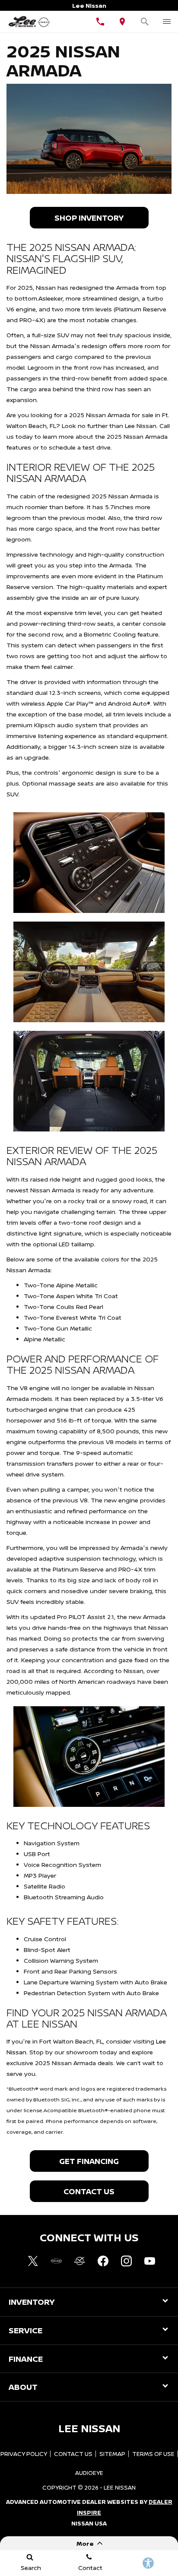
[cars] (56, 2261)
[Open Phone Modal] (100, 22)
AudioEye (89, 2473)
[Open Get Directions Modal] (123, 22)
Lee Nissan (120, 2487)
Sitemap (112, 2454)
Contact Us (89, 2191)
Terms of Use (153, 2454)
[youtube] (149, 2261)
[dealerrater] (79, 2261)
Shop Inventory (89, 218)
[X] (33, 2261)
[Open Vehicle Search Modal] (145, 22)
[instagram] (126, 2261)
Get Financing (89, 2161)
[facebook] (103, 2261)
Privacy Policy (24, 2454)
